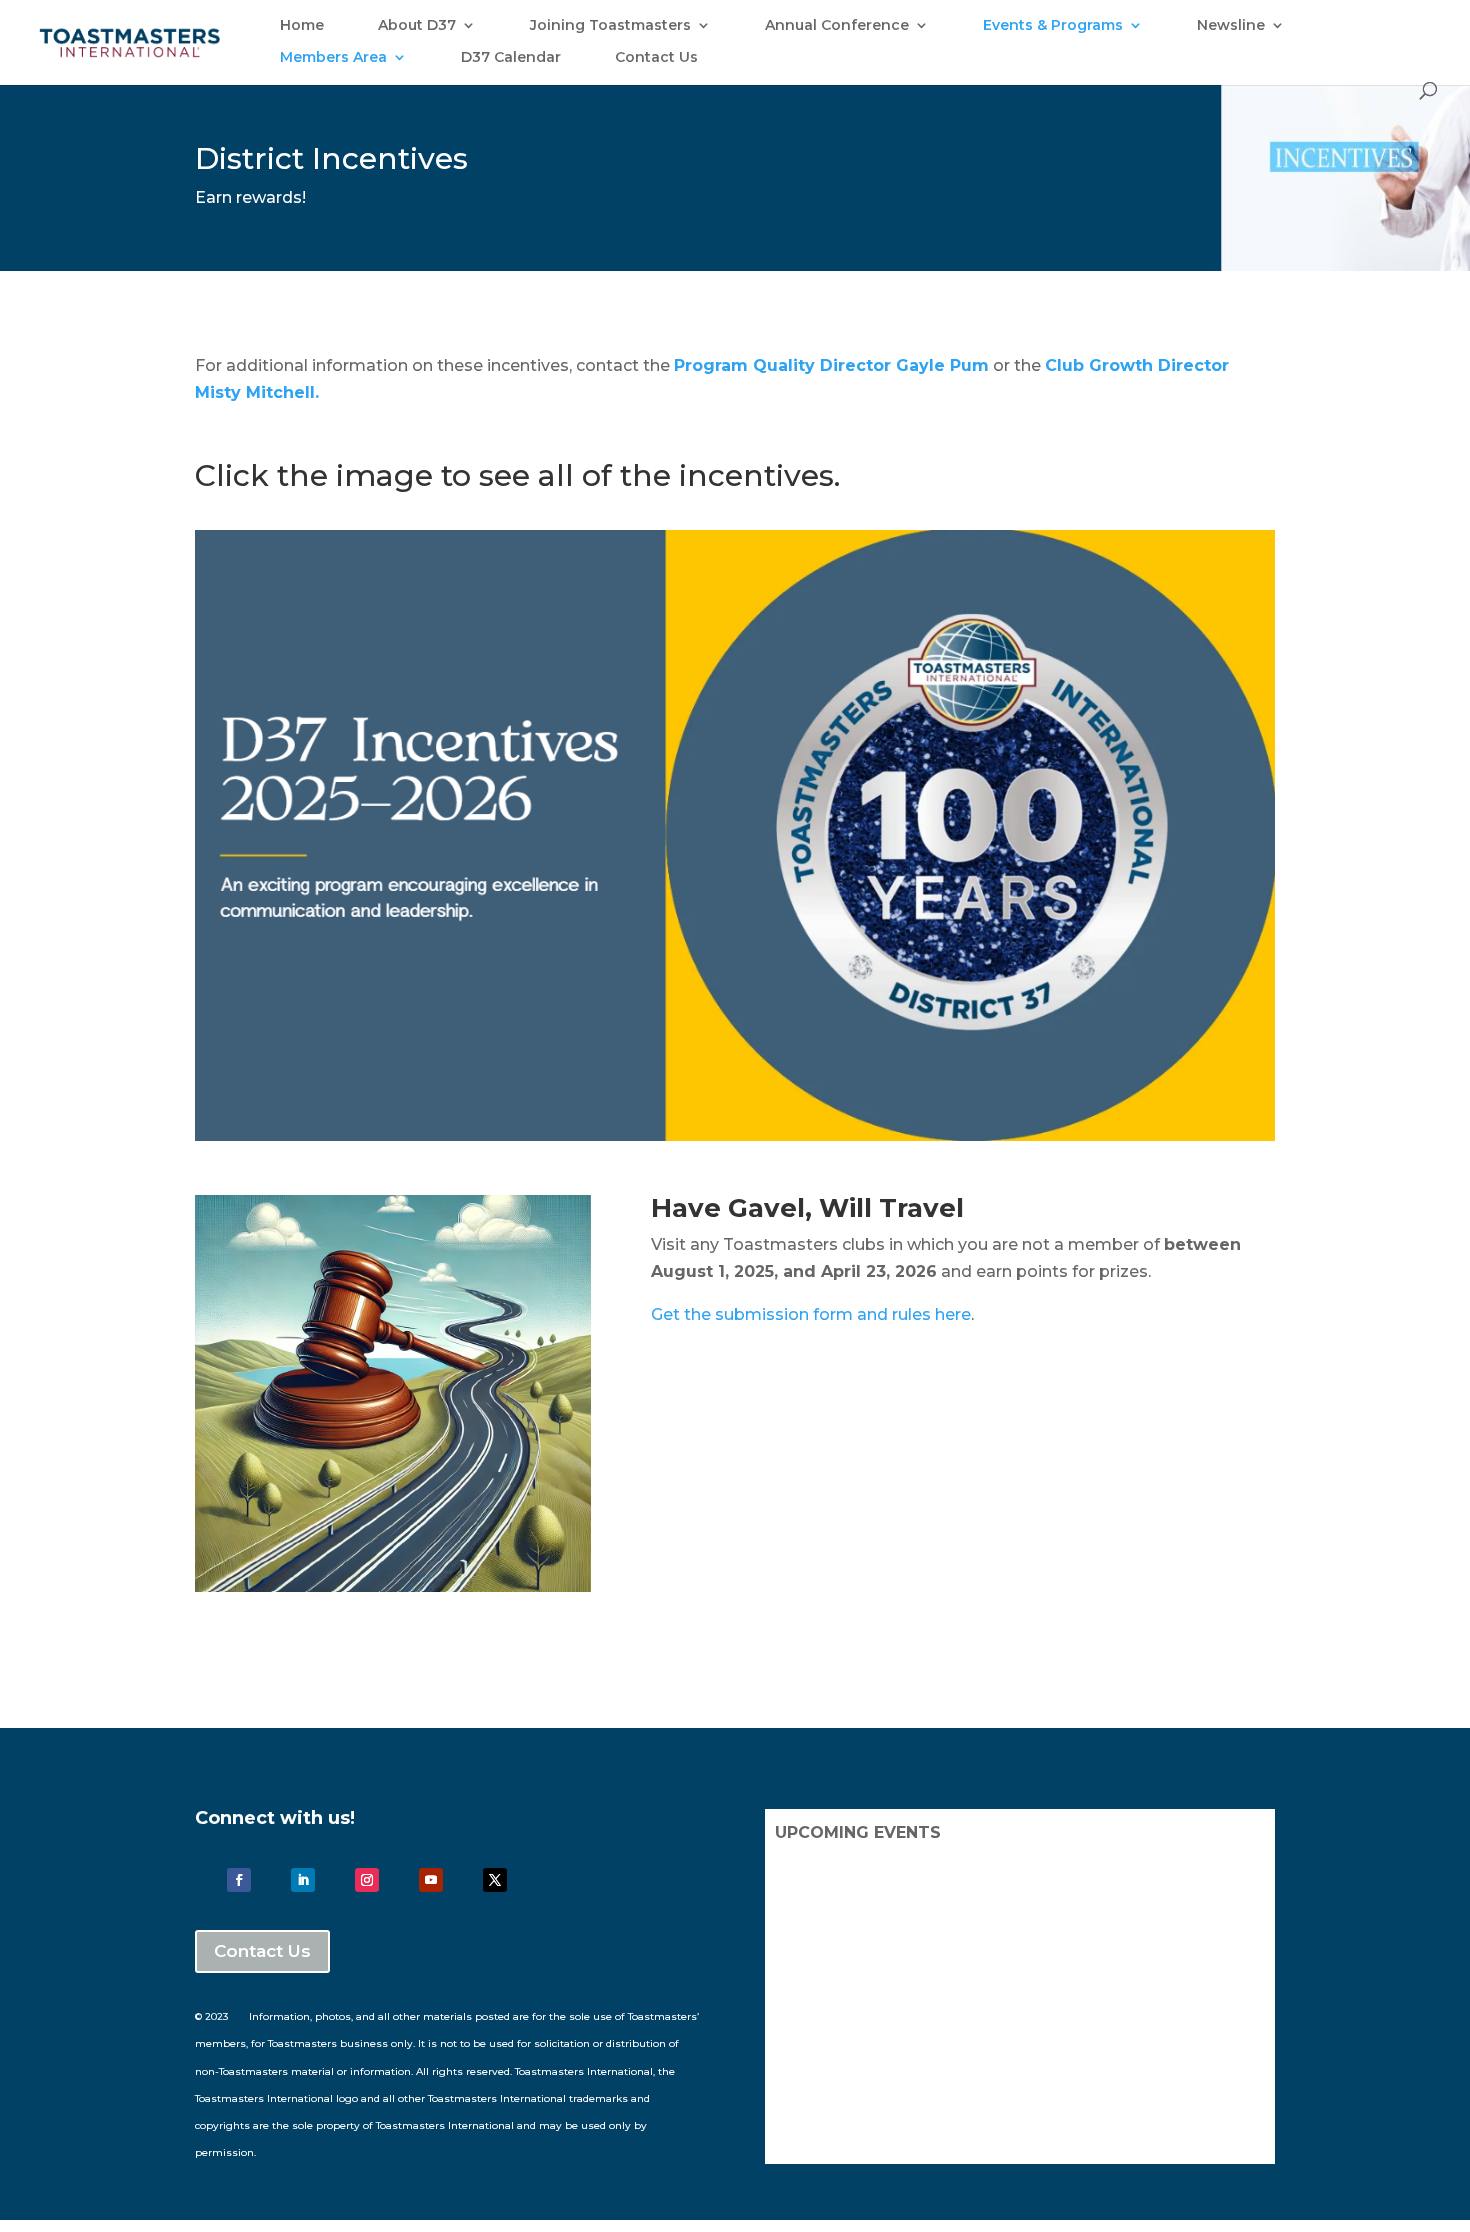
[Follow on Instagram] (367, 1880)
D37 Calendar (511, 58)
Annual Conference (837, 26)
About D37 (417, 26)
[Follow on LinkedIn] (303, 1880)
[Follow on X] (495, 1880)
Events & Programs (1053, 26)
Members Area (333, 58)
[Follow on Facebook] (239, 1880)
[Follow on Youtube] (431, 1880)
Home (302, 26)
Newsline (1231, 26)
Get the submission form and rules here (811, 1314)
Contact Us (656, 58)
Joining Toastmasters (610, 26)
